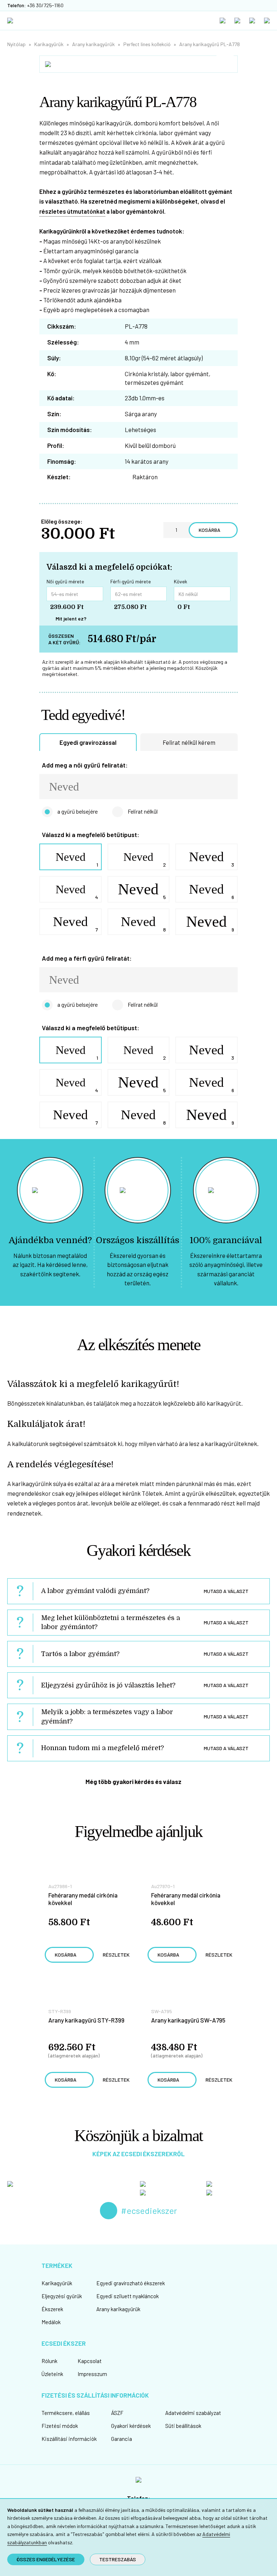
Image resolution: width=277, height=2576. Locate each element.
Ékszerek (52, 2309)
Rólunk (49, 2361)
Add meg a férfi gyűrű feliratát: (87, 958)
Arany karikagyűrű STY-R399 (86, 2020)
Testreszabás (118, 2559)
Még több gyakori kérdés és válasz (133, 1781)
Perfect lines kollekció (147, 44)
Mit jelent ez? (71, 619)
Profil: (56, 445)
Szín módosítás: (70, 430)
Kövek (181, 582)
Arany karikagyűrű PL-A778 (210, 44)
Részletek (116, 1955)
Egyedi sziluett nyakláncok (127, 2296)
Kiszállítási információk (69, 2439)
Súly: (54, 358)
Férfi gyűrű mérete (131, 582)
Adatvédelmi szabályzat (193, 2413)
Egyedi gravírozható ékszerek (131, 2283)
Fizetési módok (60, 2426)
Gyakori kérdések (131, 2426)
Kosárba (210, 530)
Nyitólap (16, 44)
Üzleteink (52, 2374)
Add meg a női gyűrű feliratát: (85, 765)
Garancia (122, 2439)
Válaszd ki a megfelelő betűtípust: (91, 835)
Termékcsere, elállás (66, 2413)
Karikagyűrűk (49, 44)
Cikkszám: (62, 326)
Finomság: (62, 461)
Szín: (54, 414)
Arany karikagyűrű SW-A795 (188, 2020)
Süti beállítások (183, 2426)
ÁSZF (117, 2413)
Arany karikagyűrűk (93, 44)
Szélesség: (63, 342)
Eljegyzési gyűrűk (62, 2296)
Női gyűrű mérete (65, 582)
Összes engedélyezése (46, 2559)
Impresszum (92, 2374)
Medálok (51, 2322)
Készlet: (59, 477)
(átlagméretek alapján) (74, 2055)
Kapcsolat (90, 2361)
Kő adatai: (61, 398)
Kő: (52, 374)
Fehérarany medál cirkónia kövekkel (83, 1899)
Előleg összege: (62, 522)
